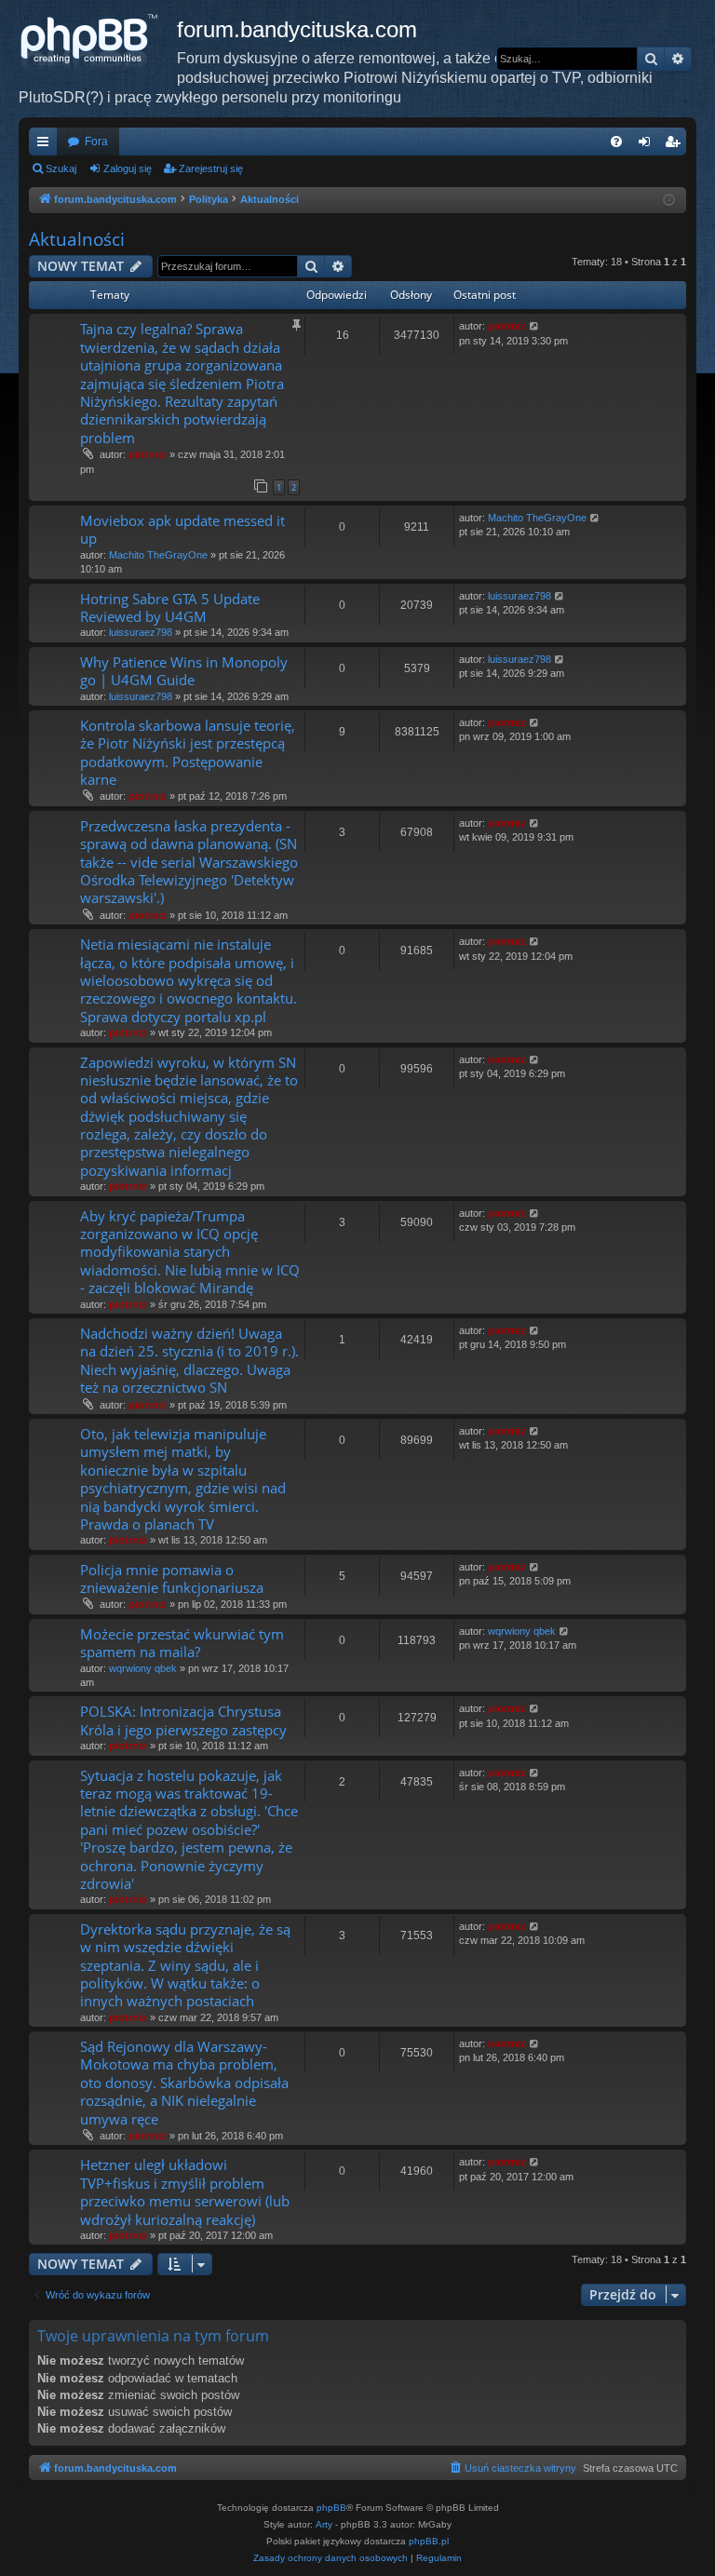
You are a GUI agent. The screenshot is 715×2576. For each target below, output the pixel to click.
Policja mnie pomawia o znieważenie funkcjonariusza (172, 1578)
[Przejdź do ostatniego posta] (535, 326)
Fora (96, 142)
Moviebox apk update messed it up (182, 529)
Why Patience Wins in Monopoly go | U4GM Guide (184, 671)
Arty (324, 2524)
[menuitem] (616, 142)
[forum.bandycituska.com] (98, 42)
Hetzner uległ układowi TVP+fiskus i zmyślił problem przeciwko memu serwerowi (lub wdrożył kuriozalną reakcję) (185, 2192)
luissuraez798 (141, 632)
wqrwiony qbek (143, 1668)
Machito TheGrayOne (158, 555)
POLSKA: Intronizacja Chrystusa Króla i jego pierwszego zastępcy (183, 1720)
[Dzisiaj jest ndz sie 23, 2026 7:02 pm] (669, 201)
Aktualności (77, 239)
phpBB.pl (429, 2541)
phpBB (331, 2508)
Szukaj (61, 169)
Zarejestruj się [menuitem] (676, 145)
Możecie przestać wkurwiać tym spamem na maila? (182, 1643)
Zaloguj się (128, 169)
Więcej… (47, 145)
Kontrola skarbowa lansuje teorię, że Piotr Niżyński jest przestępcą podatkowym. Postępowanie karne (188, 752)
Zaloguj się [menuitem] (648, 145)
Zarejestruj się (211, 169)
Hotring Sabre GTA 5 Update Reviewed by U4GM (170, 607)
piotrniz (148, 454)
